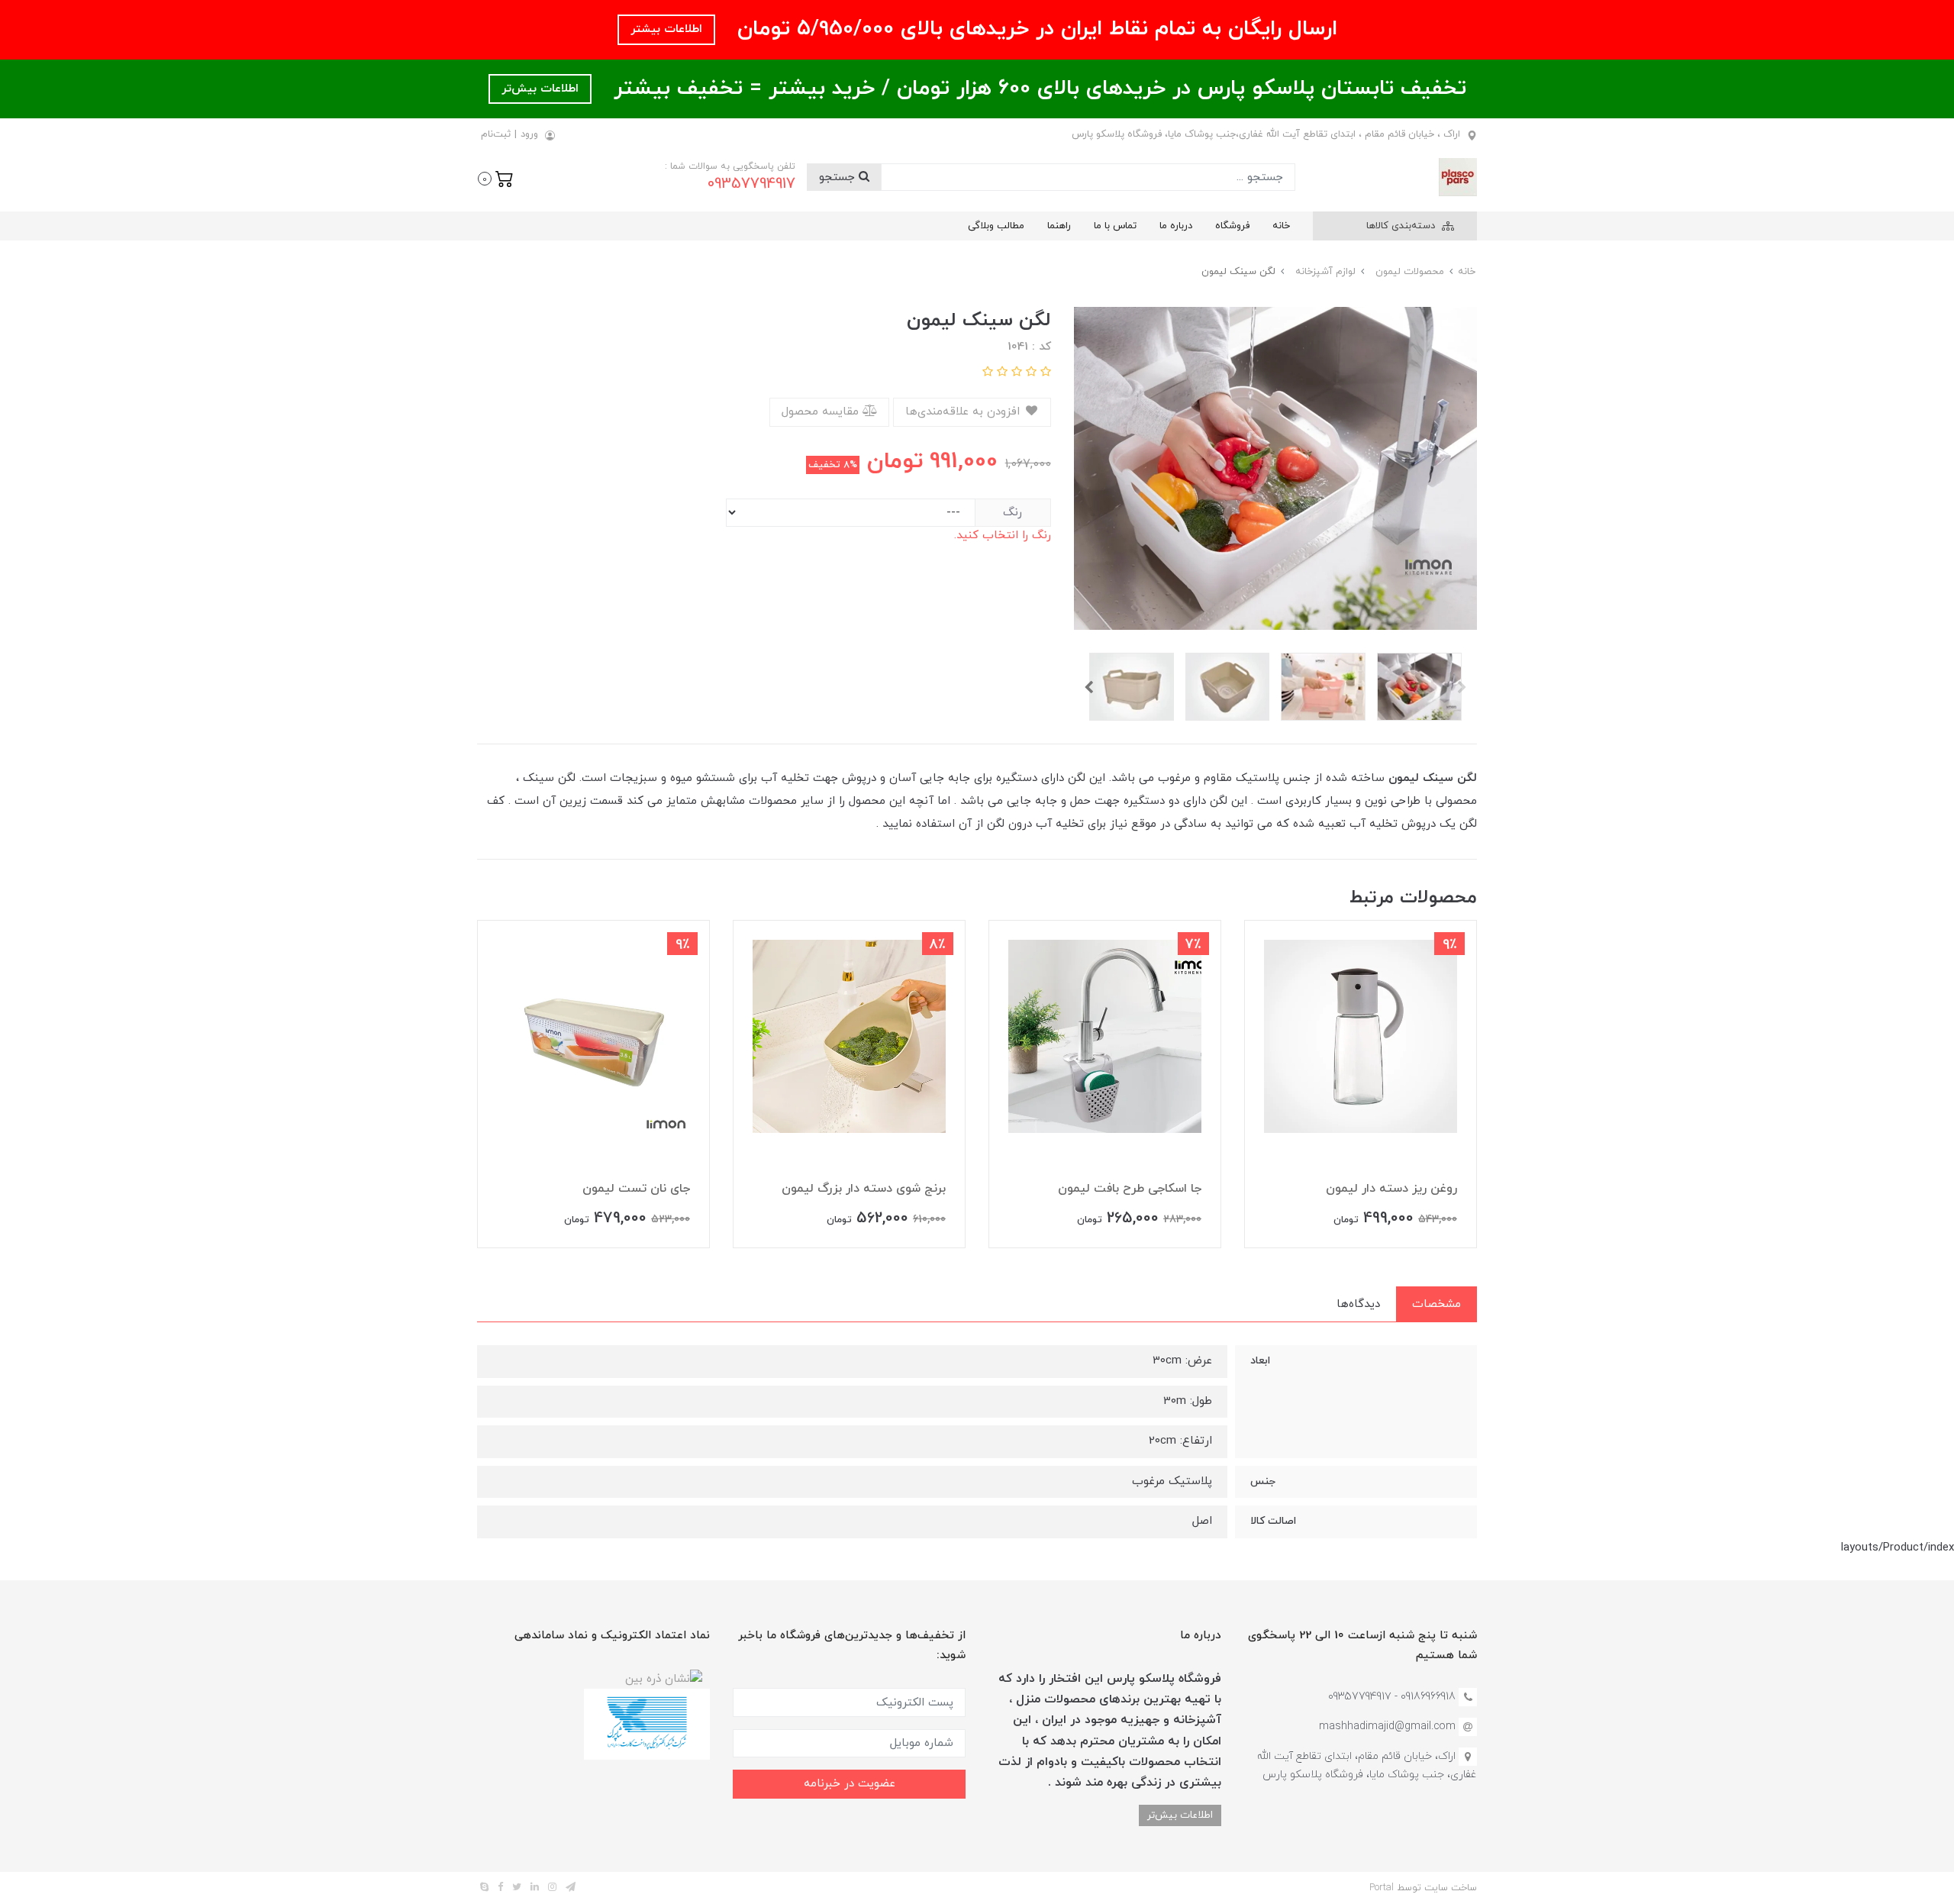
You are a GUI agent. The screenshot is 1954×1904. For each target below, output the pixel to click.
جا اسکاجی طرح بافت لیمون (1130, 1189)
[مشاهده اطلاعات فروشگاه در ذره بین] (664, 1678)
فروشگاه (1232, 226)
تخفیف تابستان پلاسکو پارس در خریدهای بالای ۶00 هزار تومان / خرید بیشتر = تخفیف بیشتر (1037, 89)
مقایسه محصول (822, 412)
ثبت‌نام (496, 134)
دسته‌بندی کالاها (1402, 226)
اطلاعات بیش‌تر (540, 89)
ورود (529, 134)
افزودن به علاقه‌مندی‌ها (964, 412)
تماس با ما (1115, 226)
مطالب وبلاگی (996, 226)
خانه (1281, 226)
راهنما (1059, 226)
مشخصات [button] (1436, 1304)
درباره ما (1176, 226)
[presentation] (1462, 687)
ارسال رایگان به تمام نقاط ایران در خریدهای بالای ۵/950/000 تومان (1034, 29)
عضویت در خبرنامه (850, 1784)
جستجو (839, 177)
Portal (1382, 1888)
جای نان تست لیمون (636, 1189)
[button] (496, 177)
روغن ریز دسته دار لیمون (1391, 1189)
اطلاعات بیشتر (666, 29)
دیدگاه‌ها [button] (1358, 1304)
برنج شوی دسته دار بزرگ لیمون (864, 1189)
